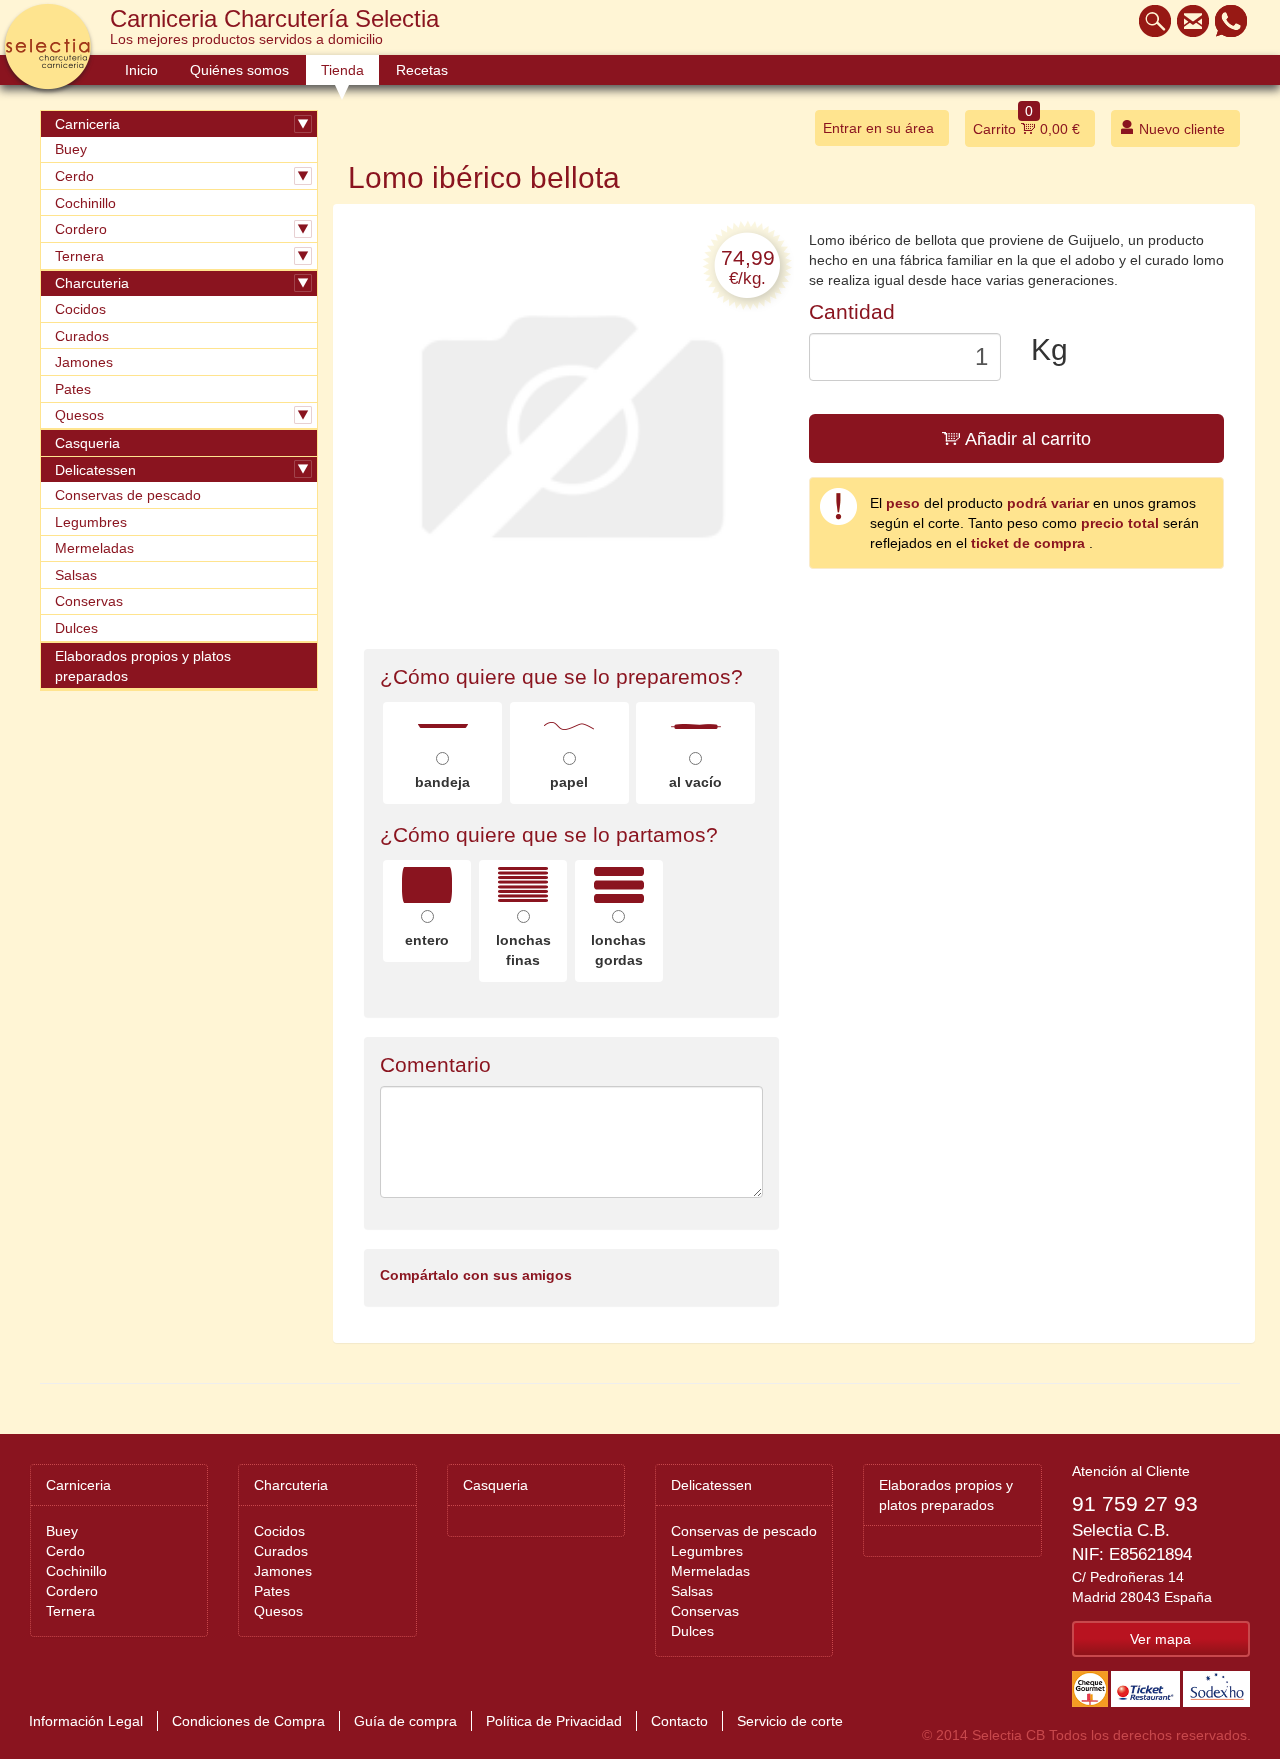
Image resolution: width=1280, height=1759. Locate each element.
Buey (71, 149)
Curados (82, 336)
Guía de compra (405, 1721)
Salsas (76, 575)
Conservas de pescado (128, 495)
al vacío (695, 782)
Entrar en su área (878, 128)
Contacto (679, 1721)
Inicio (141, 70)
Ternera (79, 256)
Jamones (84, 362)
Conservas (89, 601)
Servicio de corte (790, 1721)
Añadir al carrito (1026, 439)
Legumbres (91, 522)
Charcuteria (92, 283)
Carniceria (87, 124)
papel (569, 782)
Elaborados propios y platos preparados (143, 666)
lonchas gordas (618, 950)
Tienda (342, 70)
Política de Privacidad (554, 1721)
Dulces (76, 628)
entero (427, 940)
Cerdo (74, 176)
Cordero (81, 229)
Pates (73, 389)
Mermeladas (94, 548)
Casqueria (87, 443)
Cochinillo (85, 203)
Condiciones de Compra (248, 1721)
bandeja (442, 782)
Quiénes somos (239, 70)
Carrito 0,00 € (1026, 123)
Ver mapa (1160, 1639)
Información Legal (86, 1721)
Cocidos (80, 309)
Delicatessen (95, 470)
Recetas (422, 70)
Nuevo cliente (1180, 129)
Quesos (79, 415)
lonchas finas (523, 950)
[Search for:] (1150, 21)
